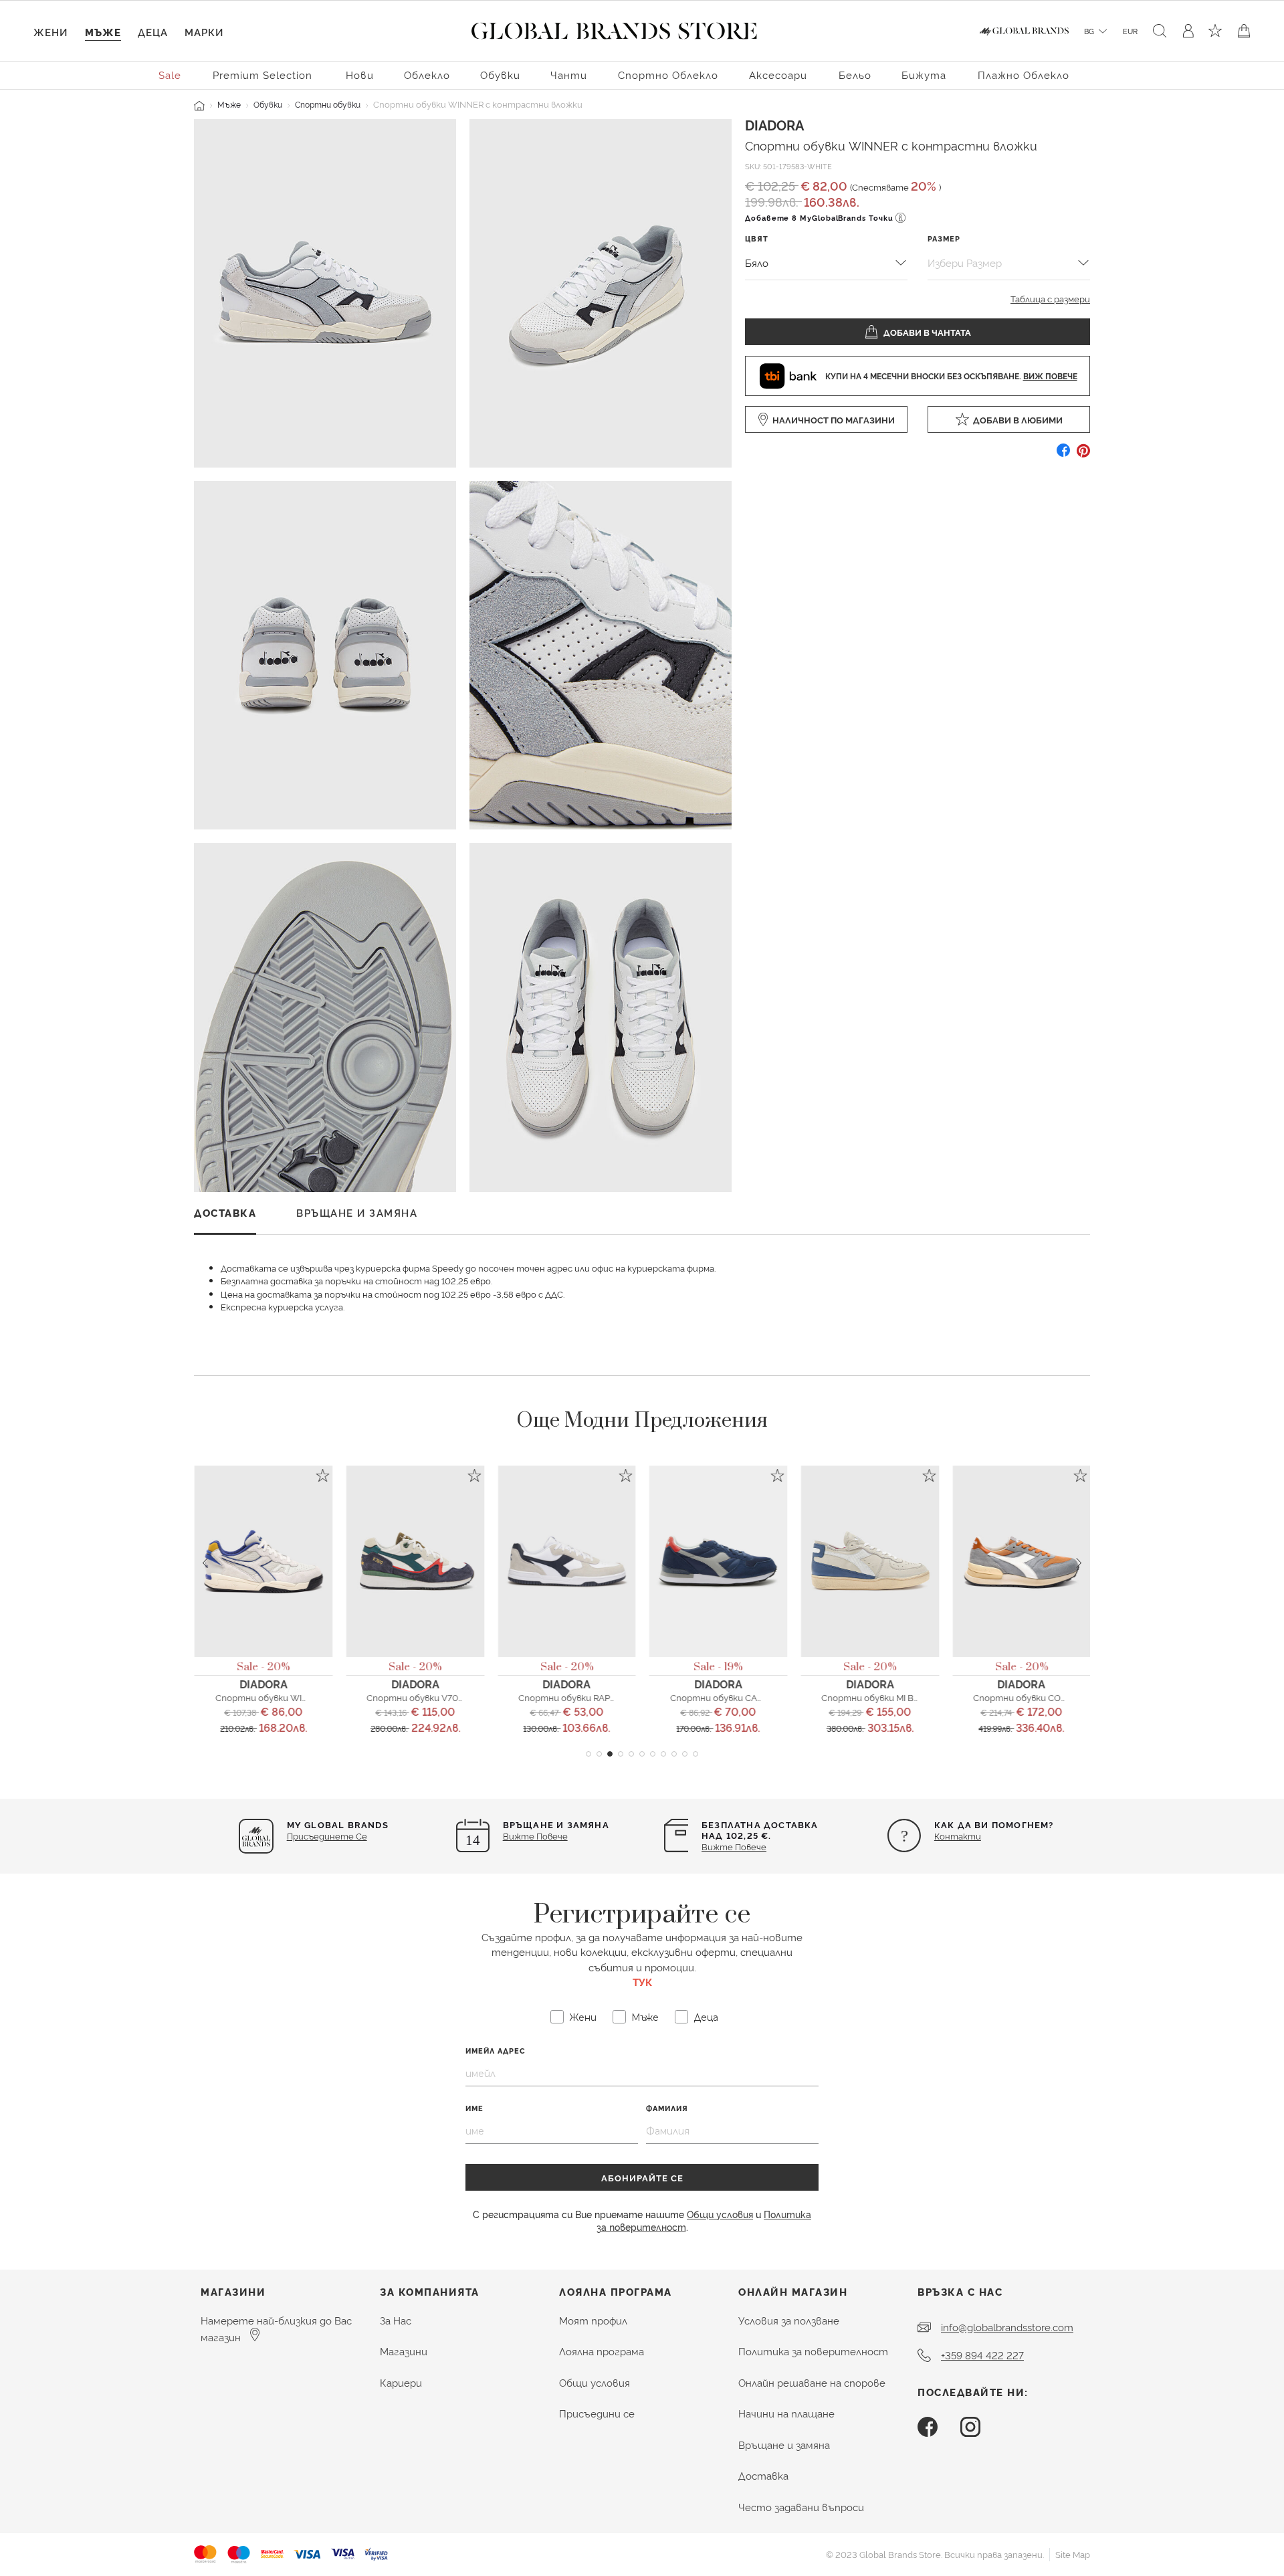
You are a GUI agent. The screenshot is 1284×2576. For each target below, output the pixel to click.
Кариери (401, 2382)
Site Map (1073, 2554)
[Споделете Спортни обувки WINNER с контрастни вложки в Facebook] (1063, 455)
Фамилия (667, 2108)
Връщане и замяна (784, 2445)
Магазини (404, 2351)
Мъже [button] (103, 32)
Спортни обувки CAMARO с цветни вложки (764, 1697)
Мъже (229, 104)
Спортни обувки (328, 104)
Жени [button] (50, 32)
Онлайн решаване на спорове (812, 2382)
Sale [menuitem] (170, 75)
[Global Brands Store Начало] (614, 28)
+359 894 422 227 (982, 2355)
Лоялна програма (602, 2351)
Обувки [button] (500, 75)
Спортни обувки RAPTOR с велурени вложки (614, 1697)
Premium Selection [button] (262, 75)
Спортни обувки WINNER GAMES (286, 1697)
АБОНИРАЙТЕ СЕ (642, 2177)
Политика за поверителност (813, 2351)
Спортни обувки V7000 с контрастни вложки (468, 1697)
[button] (588, 1754)
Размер (944, 238)
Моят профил (593, 2320)
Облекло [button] (427, 75)
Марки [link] (204, 32)
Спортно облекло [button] (668, 75)
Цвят (757, 238)
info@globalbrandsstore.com (1007, 2327)
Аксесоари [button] (778, 75)
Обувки (268, 104)
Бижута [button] (924, 75)
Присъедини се (597, 2413)
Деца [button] (153, 32)
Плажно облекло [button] (1024, 75)
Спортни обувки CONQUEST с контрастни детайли (1087, 1697)
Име (474, 2108)
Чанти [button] (569, 75)
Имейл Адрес (496, 2051)
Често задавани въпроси (801, 2507)
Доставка (763, 2475)
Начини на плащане (786, 2413)
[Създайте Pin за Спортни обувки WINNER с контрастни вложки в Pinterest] (1083, 455)
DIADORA (774, 124)
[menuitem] (171, 74)
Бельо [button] (855, 75)
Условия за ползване (789, 2320)
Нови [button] (360, 75)
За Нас (396, 2320)
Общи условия (720, 2214)
